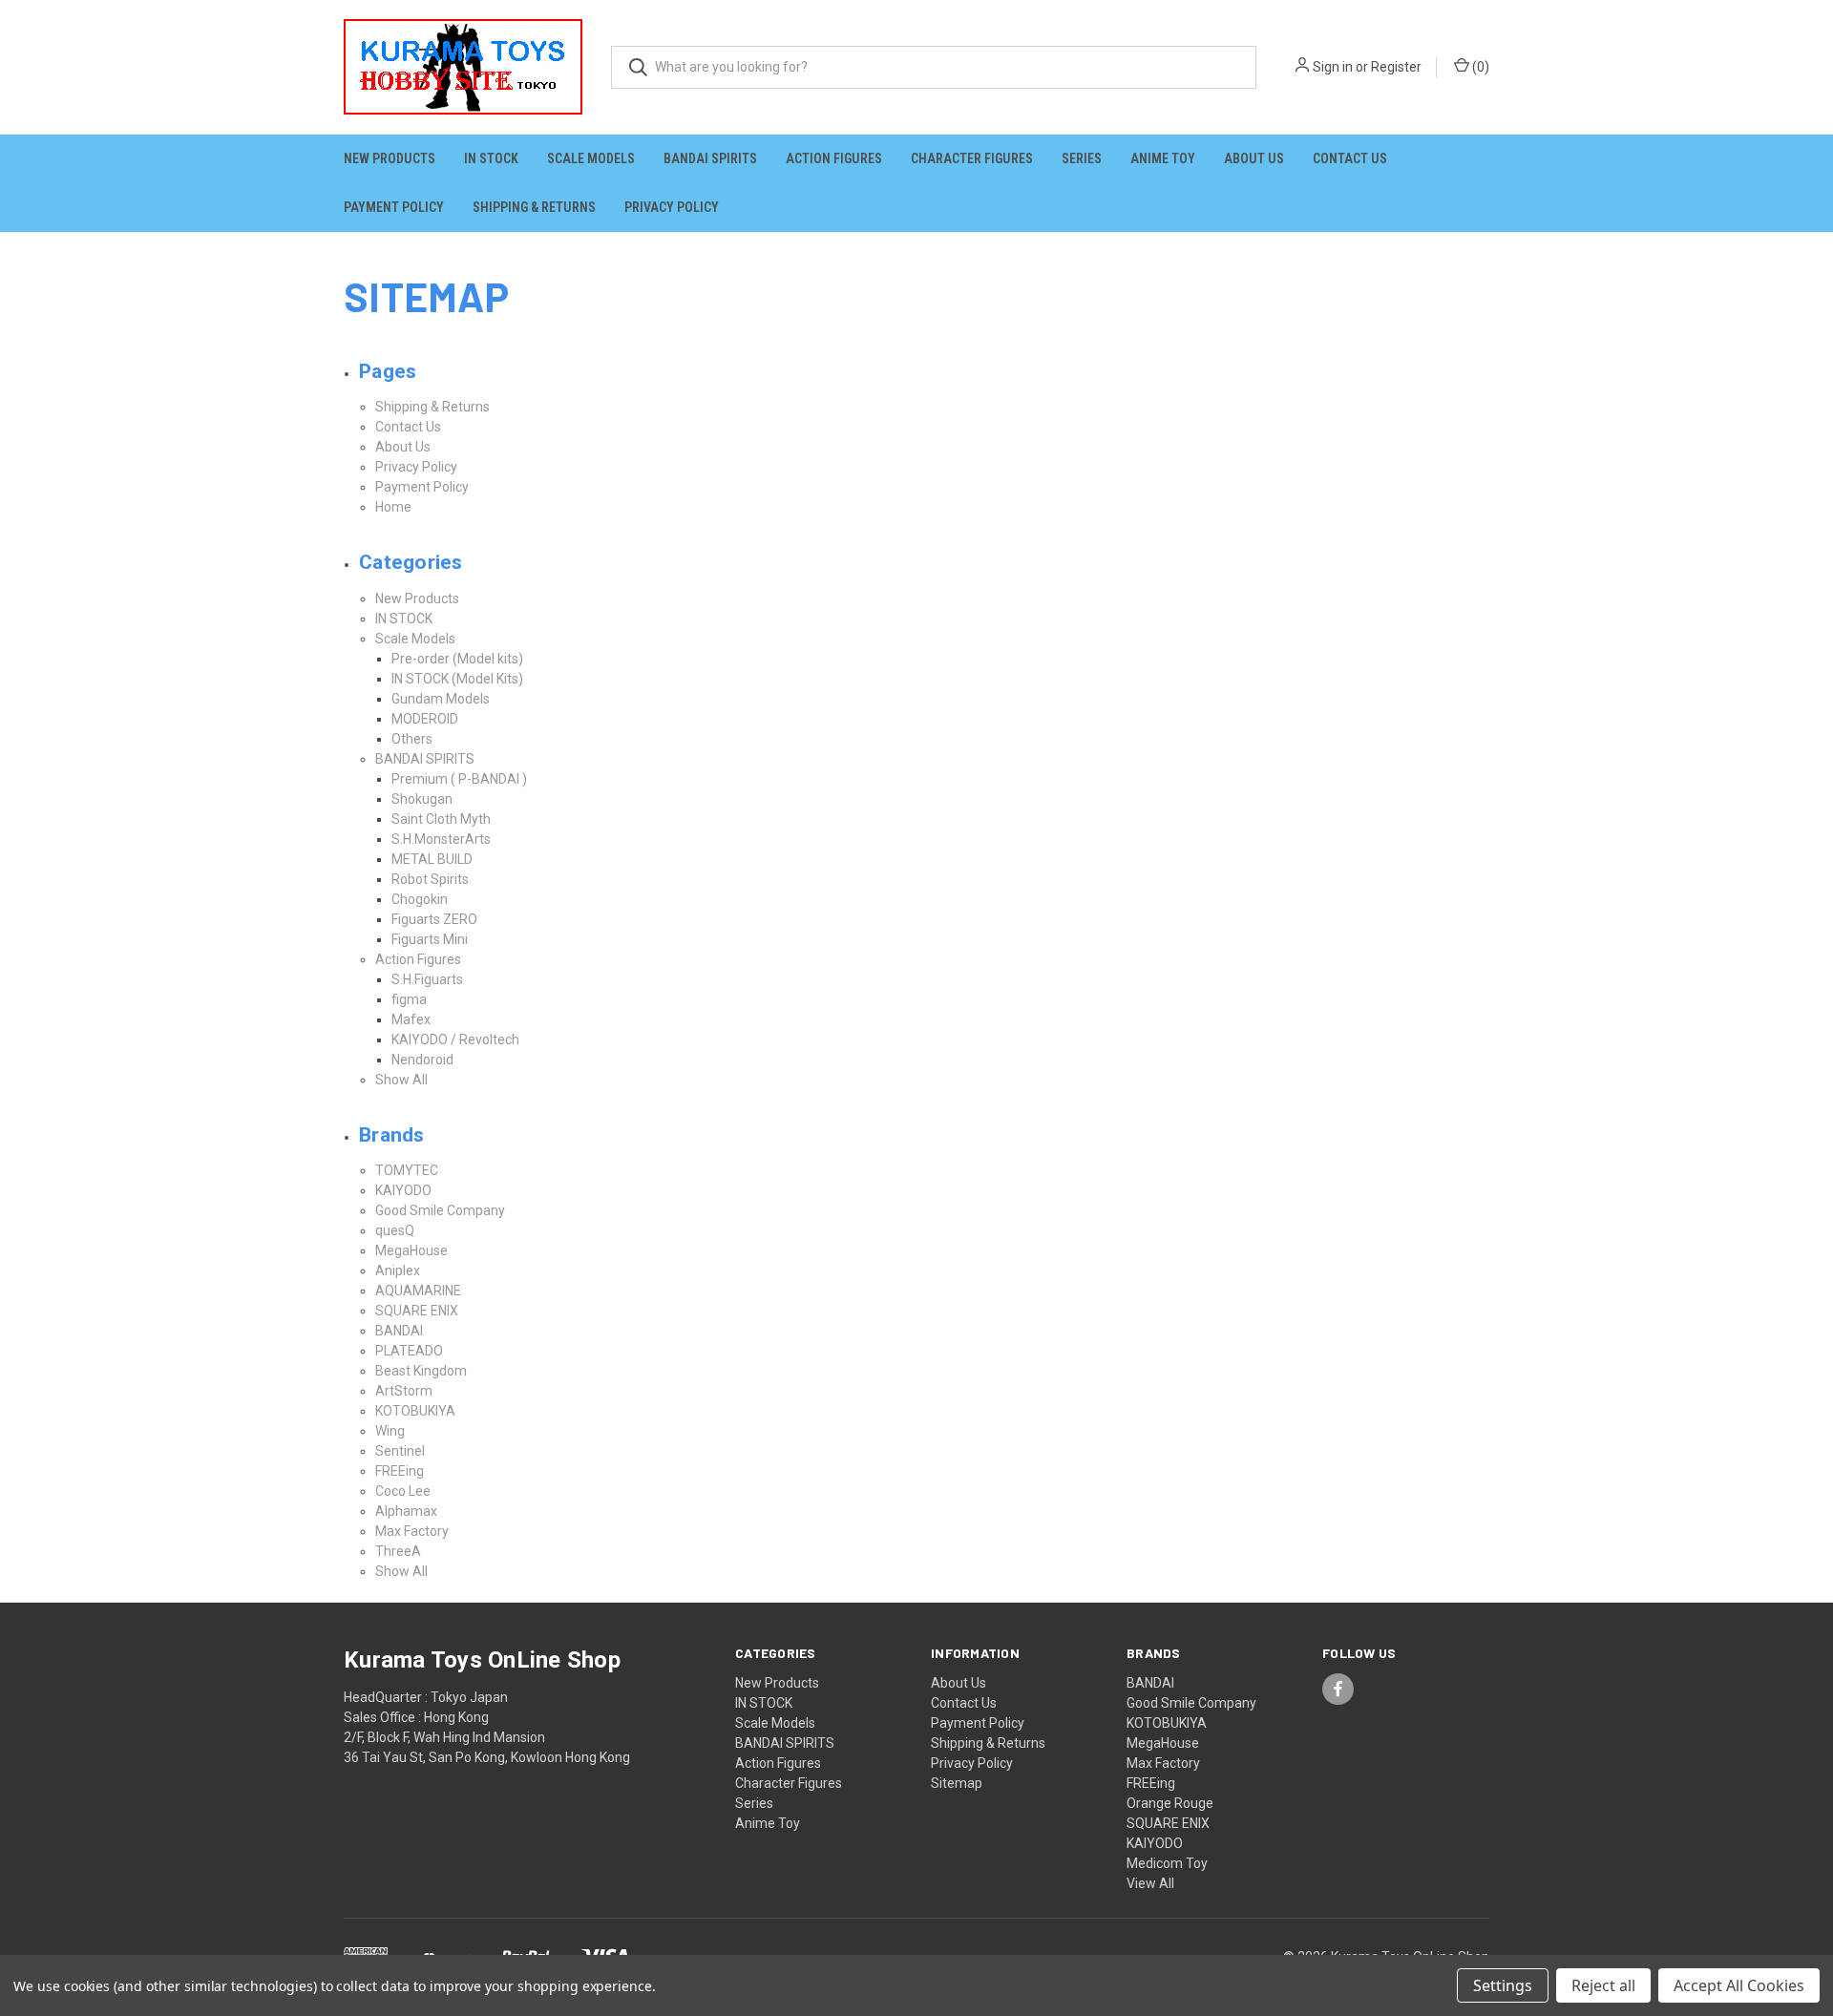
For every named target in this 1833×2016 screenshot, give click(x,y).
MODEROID (425, 719)
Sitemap (957, 1783)
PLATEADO (409, 1351)
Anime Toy (1163, 158)
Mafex (411, 1019)
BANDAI (399, 1331)
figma (409, 999)
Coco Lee (403, 1491)
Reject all (1603, 1985)
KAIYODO (403, 1190)
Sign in (1333, 67)
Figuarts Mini (430, 939)
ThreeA (398, 1551)
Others (412, 739)
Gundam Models (441, 699)
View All (1150, 1883)
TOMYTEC (407, 1170)
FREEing (400, 1471)
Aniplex (398, 1270)
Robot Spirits (430, 879)
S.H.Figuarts (427, 979)
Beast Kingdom (421, 1371)
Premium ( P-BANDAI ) (459, 779)
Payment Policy (394, 207)
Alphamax (406, 1511)
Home (393, 507)
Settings (1503, 1985)
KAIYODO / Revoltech (455, 1039)
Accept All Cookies (1739, 1985)
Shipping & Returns (534, 207)
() (1479, 67)
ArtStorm (404, 1391)
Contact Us (1350, 158)
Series (1082, 158)
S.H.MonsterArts (441, 839)
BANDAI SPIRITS (710, 158)
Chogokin (420, 899)
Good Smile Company (440, 1210)
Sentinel (400, 1451)
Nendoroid (422, 1060)
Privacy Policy (672, 207)
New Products (390, 158)
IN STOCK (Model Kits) (457, 679)
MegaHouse (411, 1250)
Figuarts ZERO (434, 919)
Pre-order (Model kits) (457, 659)
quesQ (395, 1230)
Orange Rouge (1170, 1803)
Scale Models (591, 158)
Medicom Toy (1167, 1863)
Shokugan (422, 799)
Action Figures (834, 158)
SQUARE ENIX (417, 1311)
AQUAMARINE (418, 1291)
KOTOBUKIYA (415, 1411)
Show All (401, 1080)
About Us (1254, 158)
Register (1396, 67)
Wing (390, 1431)
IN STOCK (491, 158)
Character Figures (972, 158)
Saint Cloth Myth (441, 819)
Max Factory (412, 1531)
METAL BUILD (432, 859)
